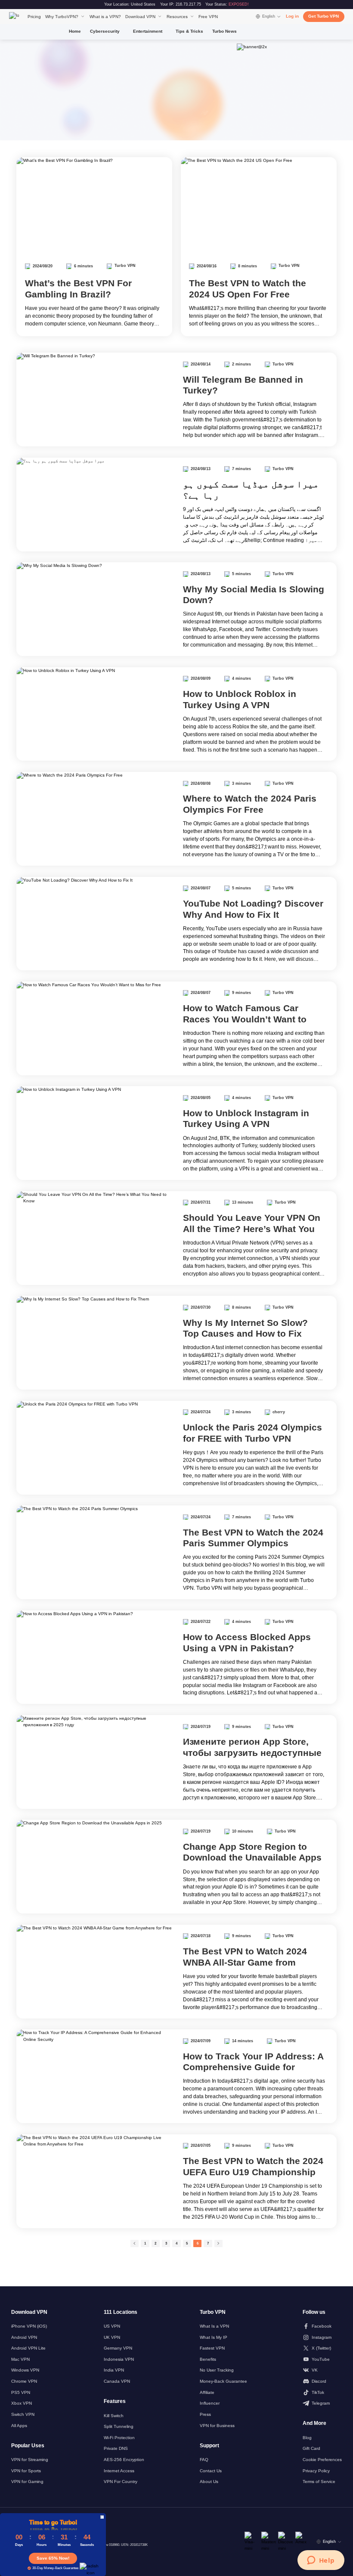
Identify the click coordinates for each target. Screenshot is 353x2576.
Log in (292, 16)
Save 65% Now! (53, 2558)
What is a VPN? (105, 17)
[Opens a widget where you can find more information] (321, 2561)
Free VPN (208, 17)
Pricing (34, 17)
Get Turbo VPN (324, 16)
